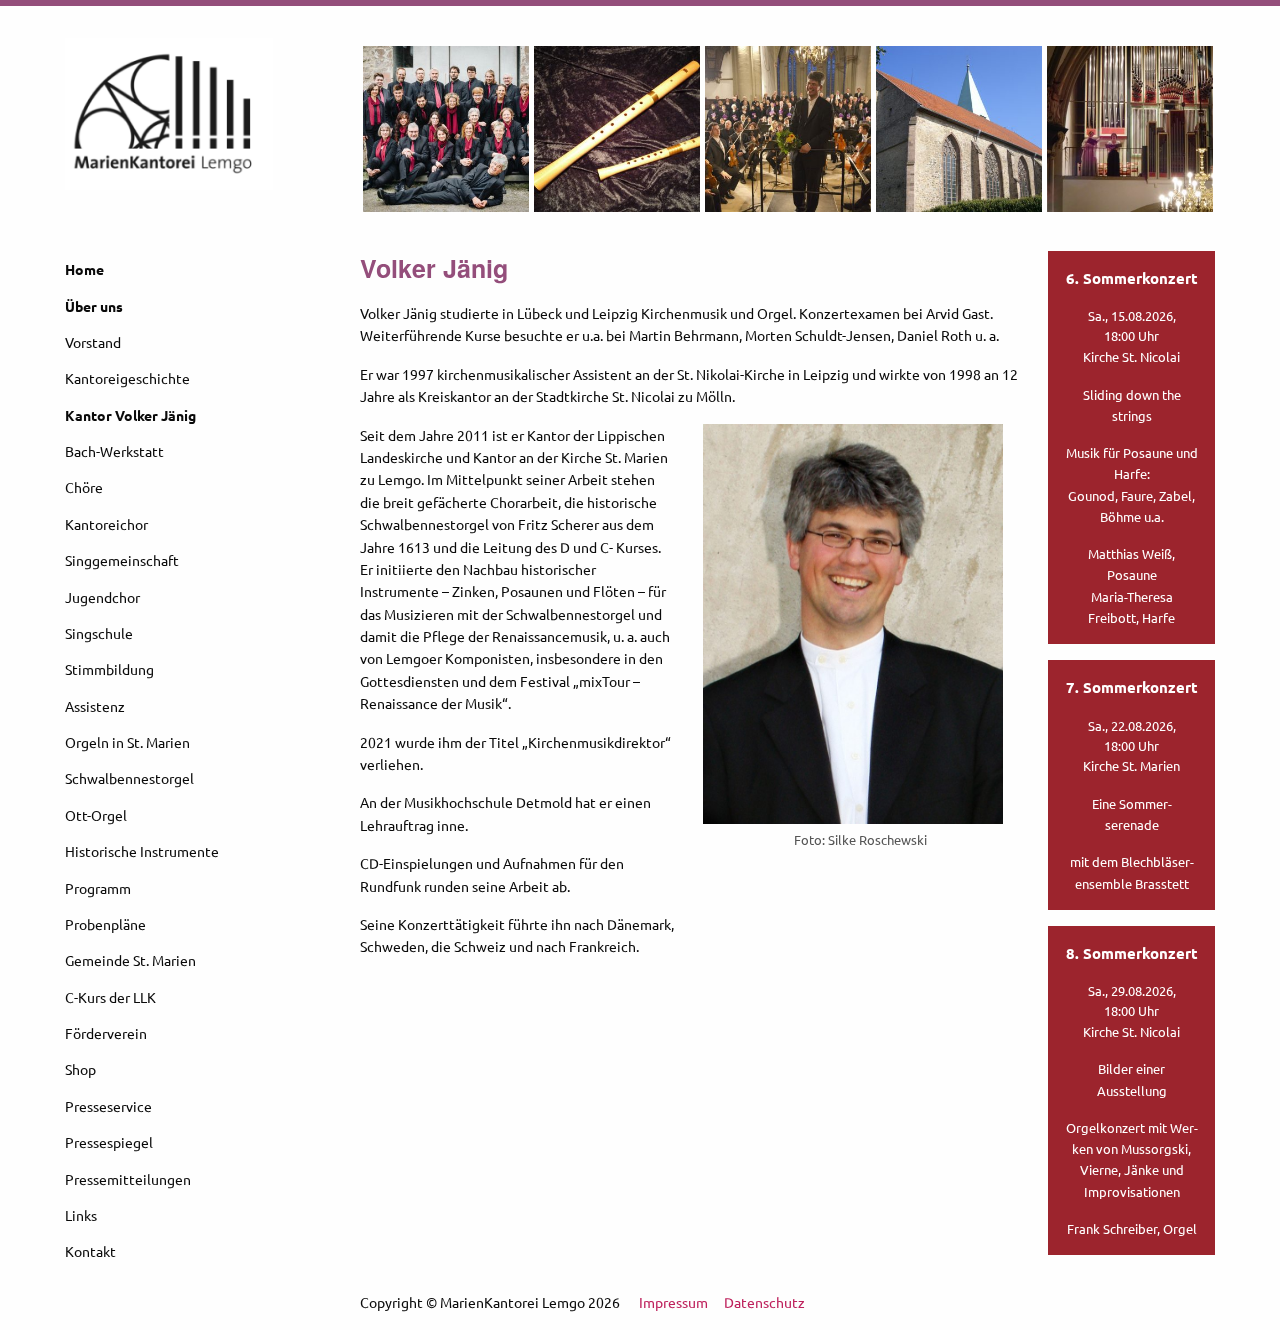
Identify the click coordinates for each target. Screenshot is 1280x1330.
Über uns (94, 306)
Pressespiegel (109, 1142)
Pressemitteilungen (128, 1179)
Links (81, 1215)
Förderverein (106, 1033)
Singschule (99, 633)
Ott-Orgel (96, 815)
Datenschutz (764, 1302)
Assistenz (95, 706)
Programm (98, 888)
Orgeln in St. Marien (127, 742)
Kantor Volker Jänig (130, 415)
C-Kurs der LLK (110, 997)
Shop (80, 1069)
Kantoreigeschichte (127, 378)
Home (84, 269)
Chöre (84, 487)
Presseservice (108, 1106)
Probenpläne (105, 924)
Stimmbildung (109, 669)
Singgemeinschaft (122, 560)
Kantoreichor (106, 524)
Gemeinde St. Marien (130, 960)
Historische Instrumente (142, 851)
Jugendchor (102, 597)
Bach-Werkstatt (114, 451)
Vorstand (93, 342)
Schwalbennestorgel (129, 778)
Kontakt (90, 1251)
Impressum (673, 1302)
